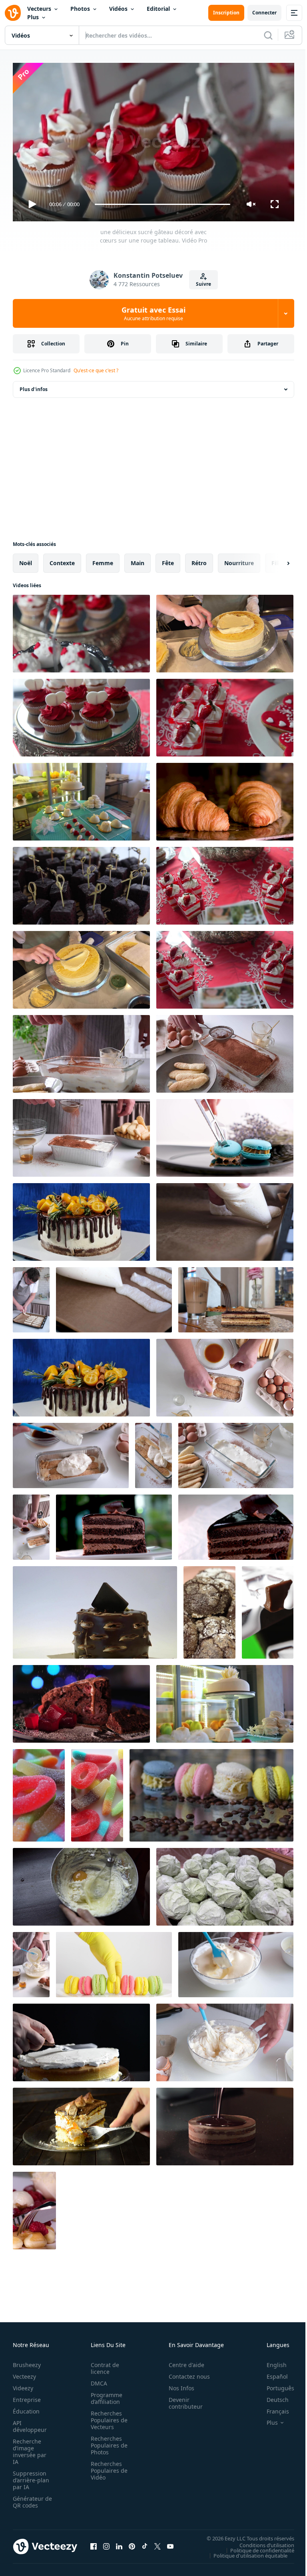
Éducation (26, 2408)
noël (26, 560)
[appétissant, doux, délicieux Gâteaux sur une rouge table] (81, 714)
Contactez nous (185, 2373)
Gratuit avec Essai (153, 313)
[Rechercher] (268, 35)
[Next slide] (275, 560)
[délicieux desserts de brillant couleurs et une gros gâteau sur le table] (225, 1701)
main (138, 560)
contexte (62, 560)
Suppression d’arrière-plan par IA (31, 2477)
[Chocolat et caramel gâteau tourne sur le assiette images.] (95, 1609)
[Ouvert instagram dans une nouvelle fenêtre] (106, 2543)
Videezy (23, 2384)
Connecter (264, 13)
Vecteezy (24, 2373)
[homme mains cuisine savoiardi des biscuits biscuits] (225, 1219)
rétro (199, 560)
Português (274, 2384)
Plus (33, 17)
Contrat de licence (103, 2365)
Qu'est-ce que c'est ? (96, 370)
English (271, 2361)
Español (271, 2373)
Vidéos (118, 9)
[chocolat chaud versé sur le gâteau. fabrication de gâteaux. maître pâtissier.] (225, 2123)
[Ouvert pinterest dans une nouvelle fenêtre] (132, 2543)
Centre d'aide (182, 2361)
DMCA (97, 2380)
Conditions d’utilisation (261, 2542)
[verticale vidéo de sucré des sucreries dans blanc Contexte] (39, 1792)
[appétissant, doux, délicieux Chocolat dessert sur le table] (81, 883)
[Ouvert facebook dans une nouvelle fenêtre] (94, 2543)
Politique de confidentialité (256, 2547)
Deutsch (272, 2396)
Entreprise (27, 2396)
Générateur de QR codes (30, 2498)
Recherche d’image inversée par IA (30, 2448)
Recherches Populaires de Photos (107, 2442)
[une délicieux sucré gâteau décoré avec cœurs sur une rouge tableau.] (81, 630)
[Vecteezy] (13, 13)
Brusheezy (27, 2361)
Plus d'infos (34, 386)
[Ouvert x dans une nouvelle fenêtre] (157, 2543)
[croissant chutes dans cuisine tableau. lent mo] (225, 798)
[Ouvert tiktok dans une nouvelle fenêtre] (145, 2543)
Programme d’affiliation (104, 2395)
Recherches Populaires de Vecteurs (107, 2417)
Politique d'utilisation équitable (244, 2552)
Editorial (158, 9)
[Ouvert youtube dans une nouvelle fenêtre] (170, 2543)
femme (103, 560)
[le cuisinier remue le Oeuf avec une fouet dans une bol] (81, 1884)
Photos (80, 9)
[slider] (163, 204)
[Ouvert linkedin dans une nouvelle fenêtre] (119, 2543)
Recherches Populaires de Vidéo (107, 2467)
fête (168, 560)
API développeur (30, 2423)
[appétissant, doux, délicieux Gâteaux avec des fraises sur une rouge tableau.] (225, 967)
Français (272, 2408)
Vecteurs (39, 9)
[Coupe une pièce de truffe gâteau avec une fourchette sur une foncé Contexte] (81, 2123)
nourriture (239, 560)
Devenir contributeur (181, 2399)
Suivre (203, 284)
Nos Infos (177, 2384)
